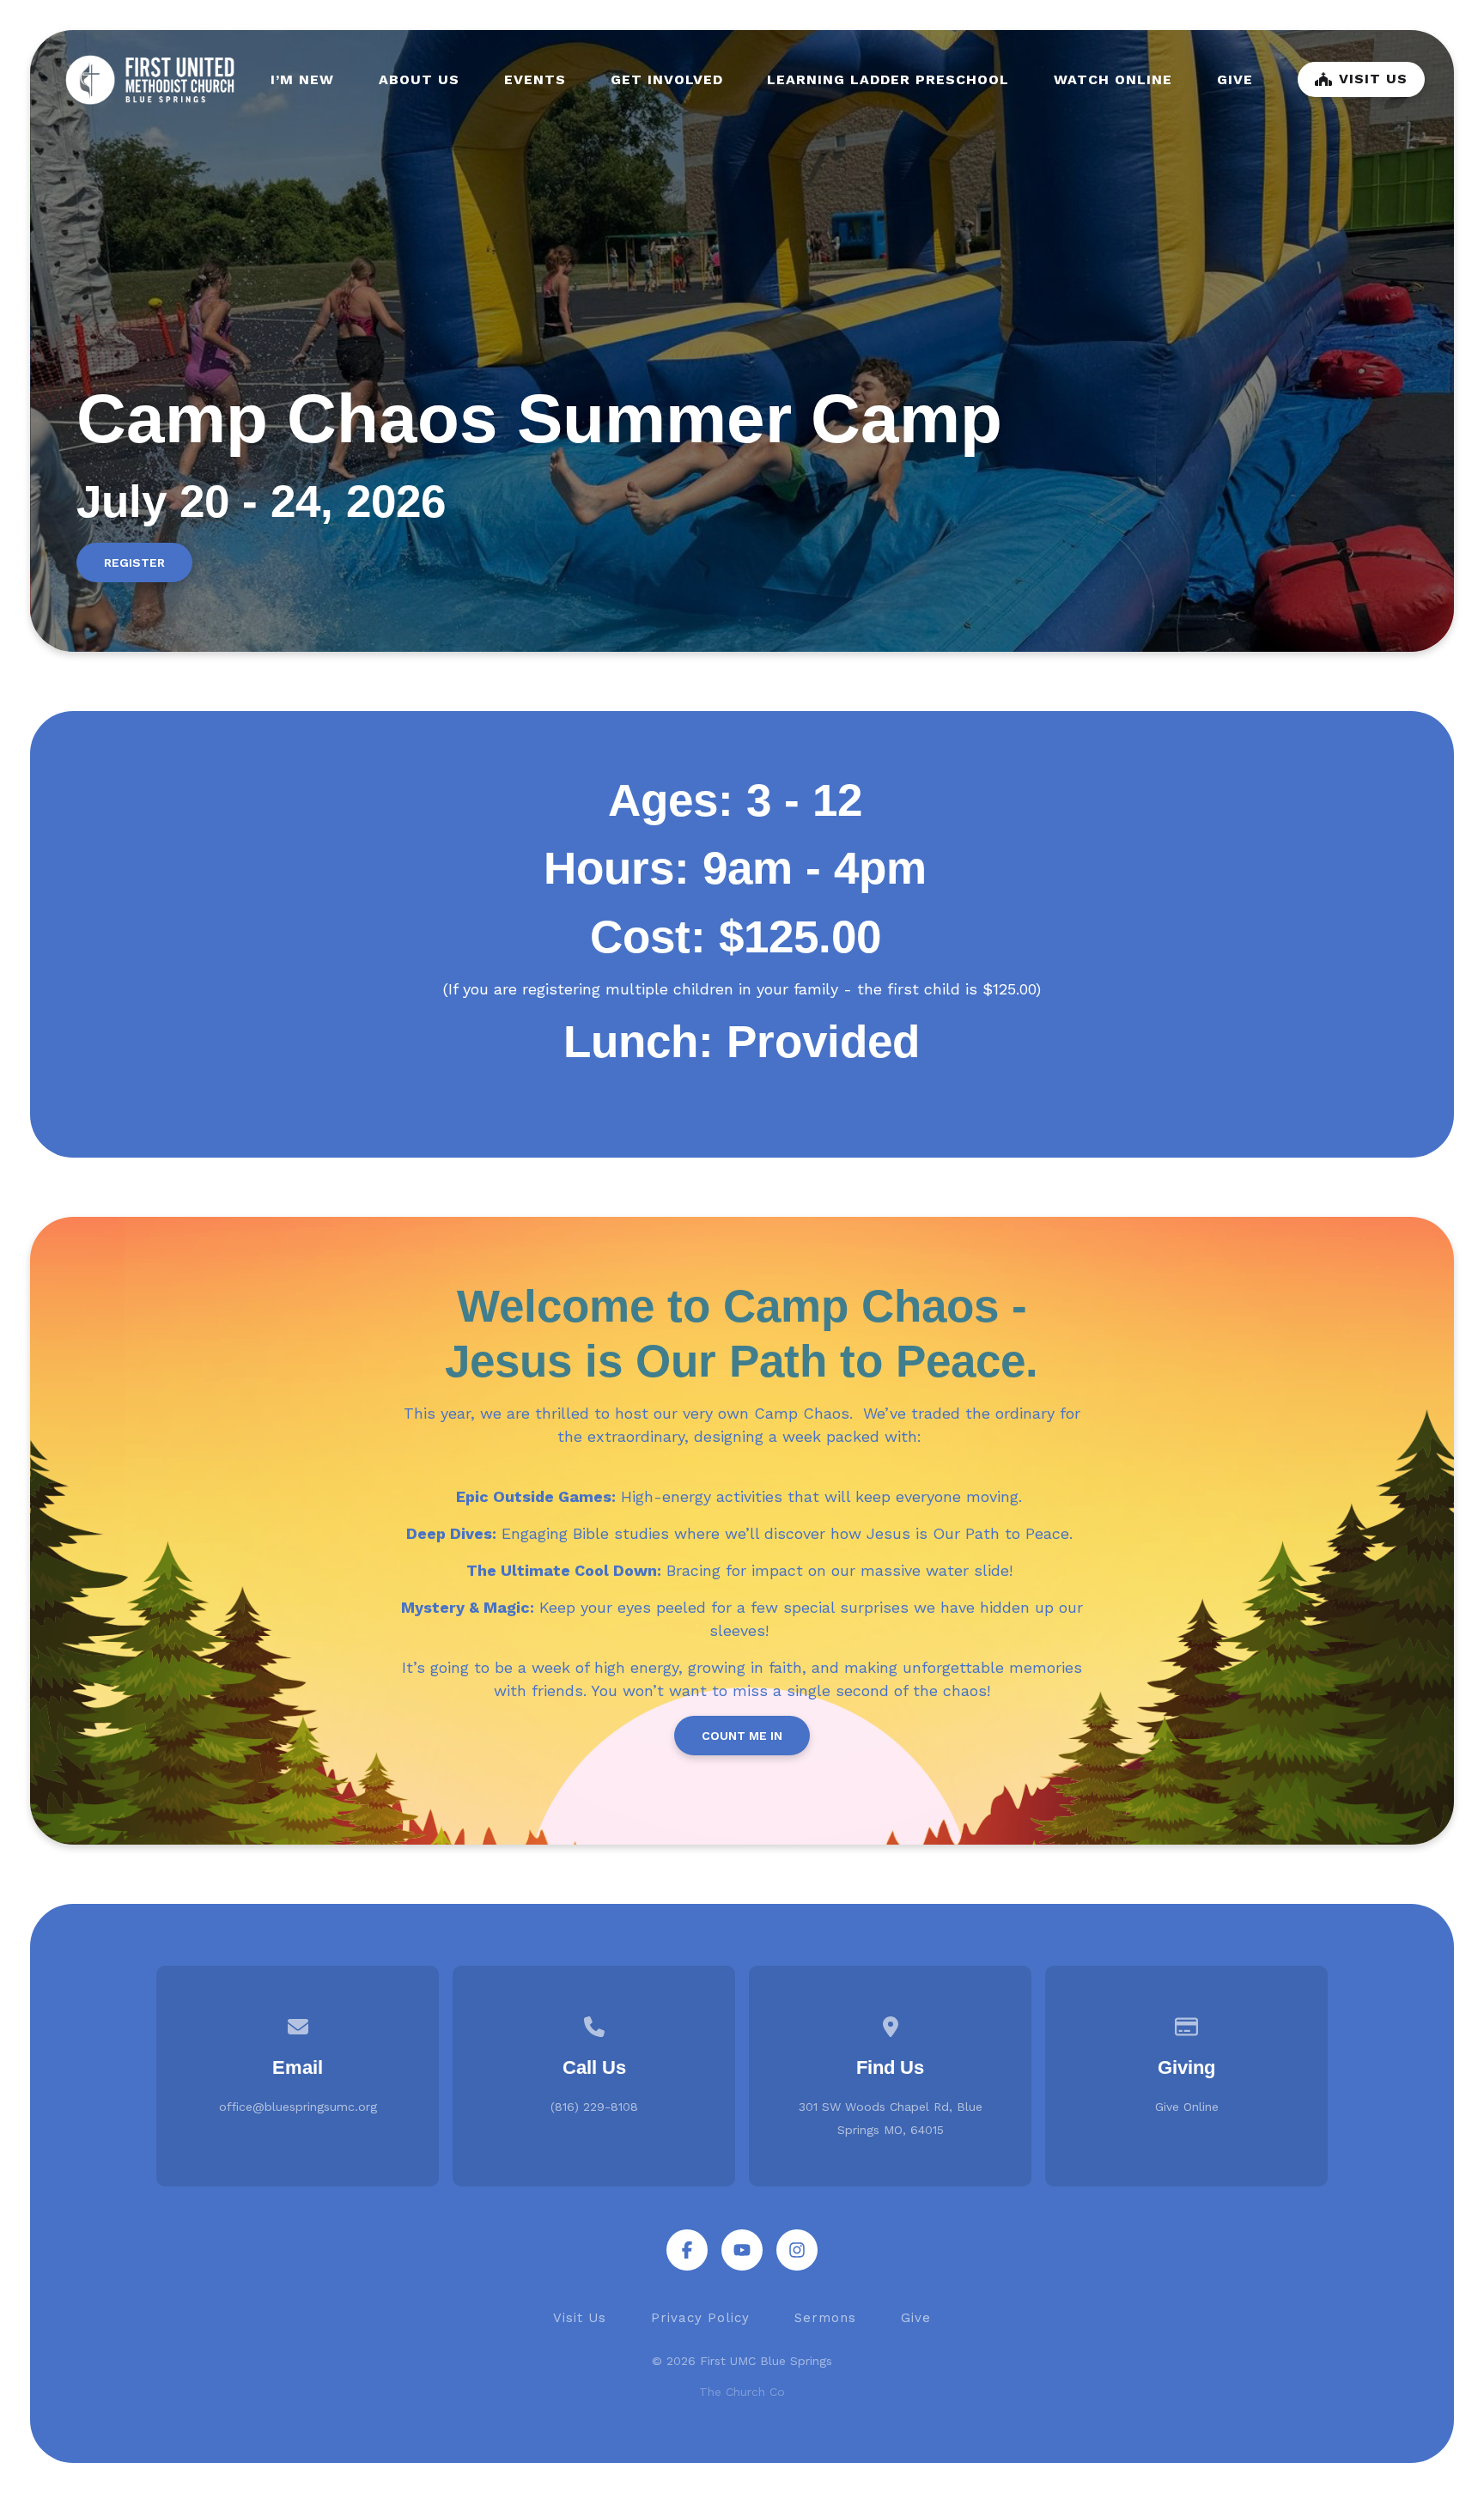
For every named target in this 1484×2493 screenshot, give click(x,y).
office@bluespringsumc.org (298, 2107)
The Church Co (742, 2392)
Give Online (1187, 2107)
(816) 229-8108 (594, 2107)
